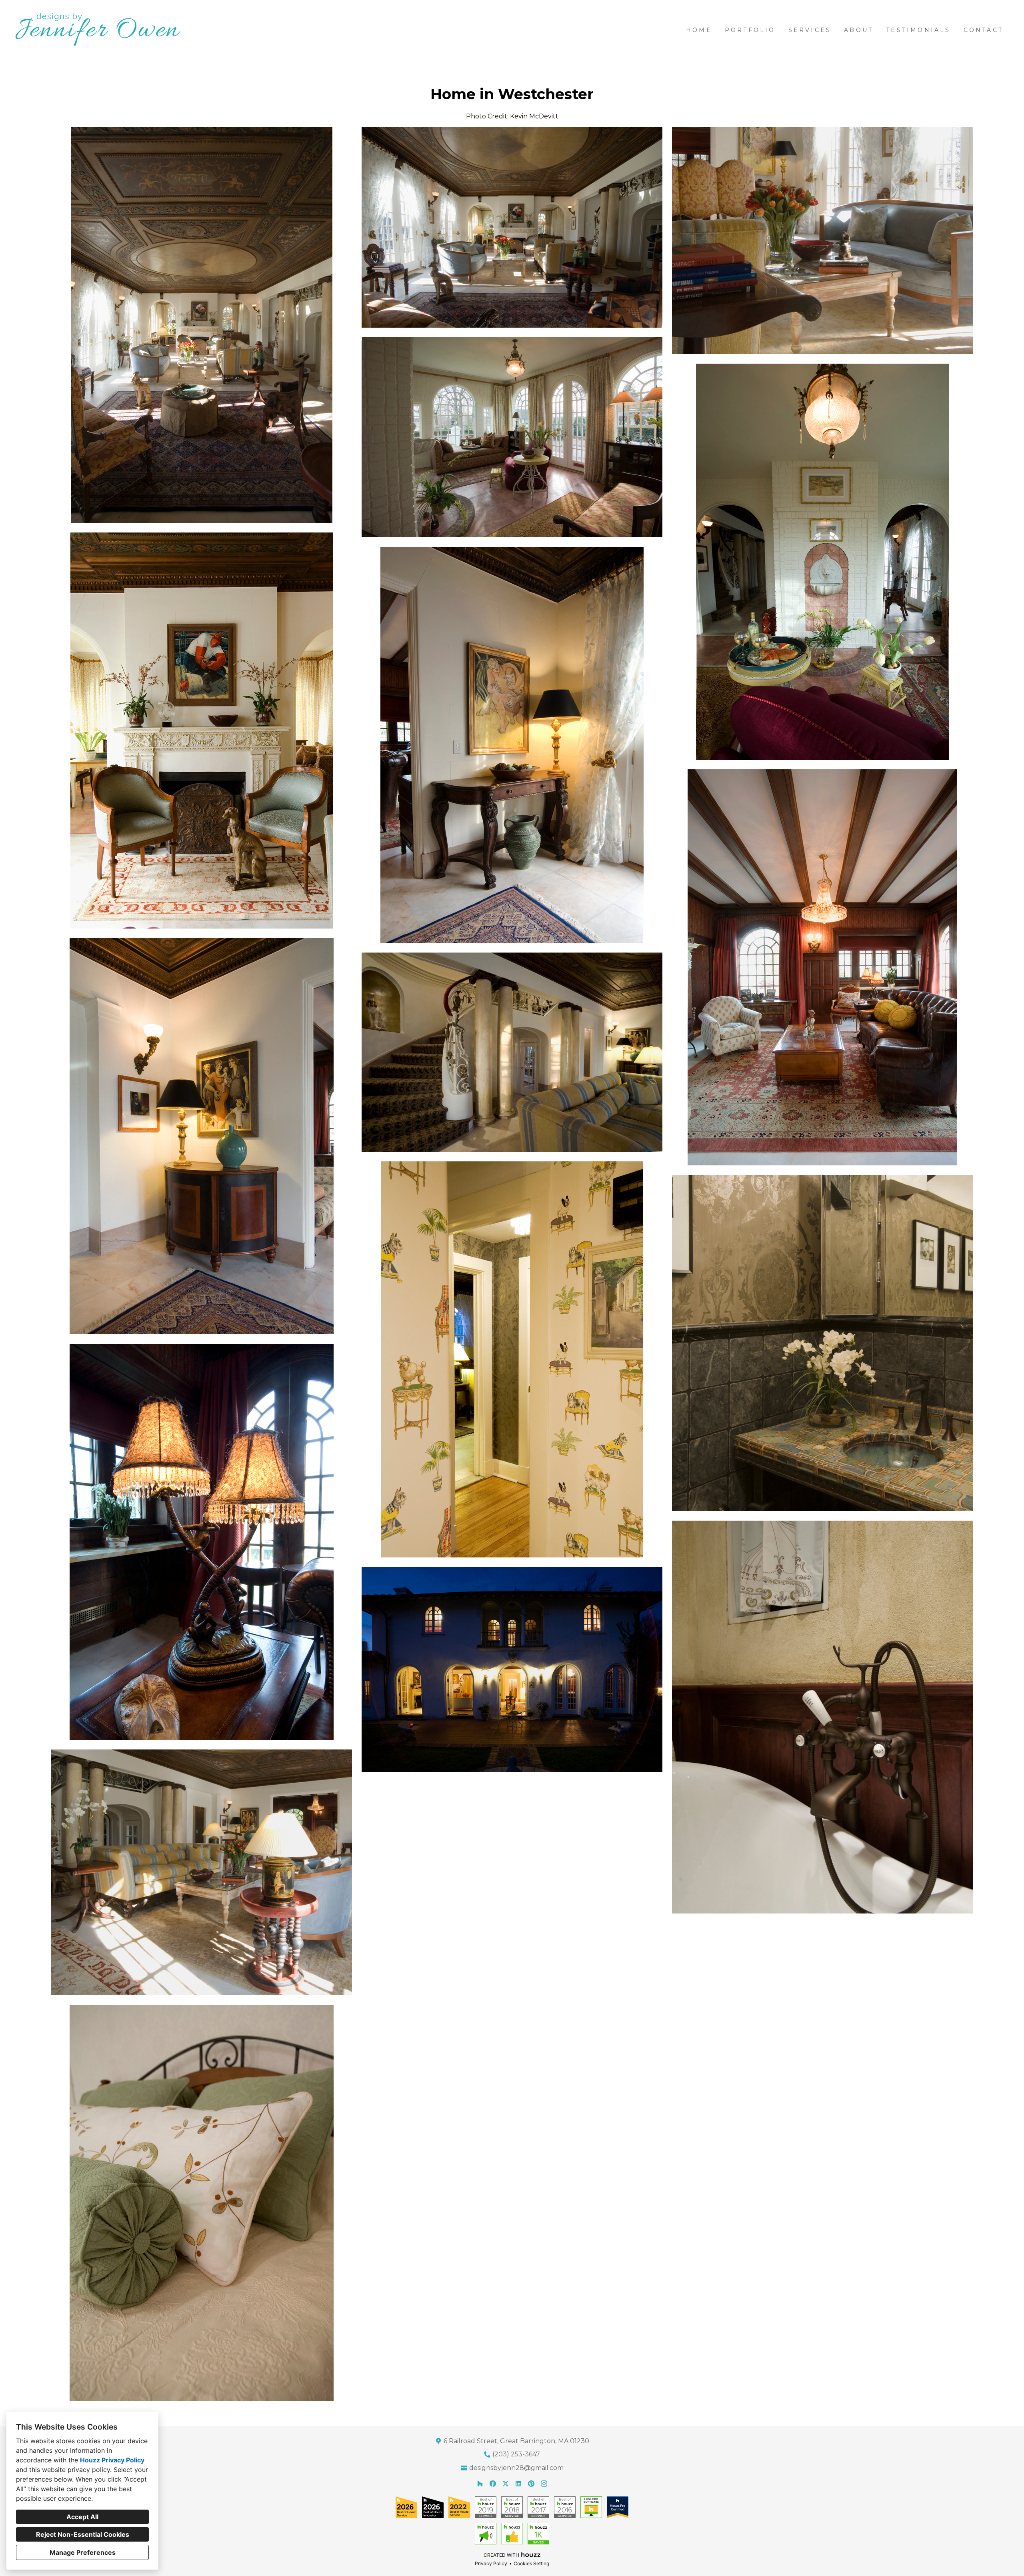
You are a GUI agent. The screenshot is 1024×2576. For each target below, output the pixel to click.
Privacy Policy (491, 2563)
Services (810, 30)
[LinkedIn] (518, 2484)
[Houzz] (480, 2484)
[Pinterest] (531, 2484)
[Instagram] (544, 2484)
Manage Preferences (83, 2552)
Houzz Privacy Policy (112, 2460)
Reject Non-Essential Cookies (83, 2534)
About (859, 30)
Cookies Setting (531, 2563)
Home (699, 30)
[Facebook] (493, 2484)
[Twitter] (506, 2484)
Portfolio (750, 30)
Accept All (82, 2517)
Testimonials (918, 30)
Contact (983, 30)
